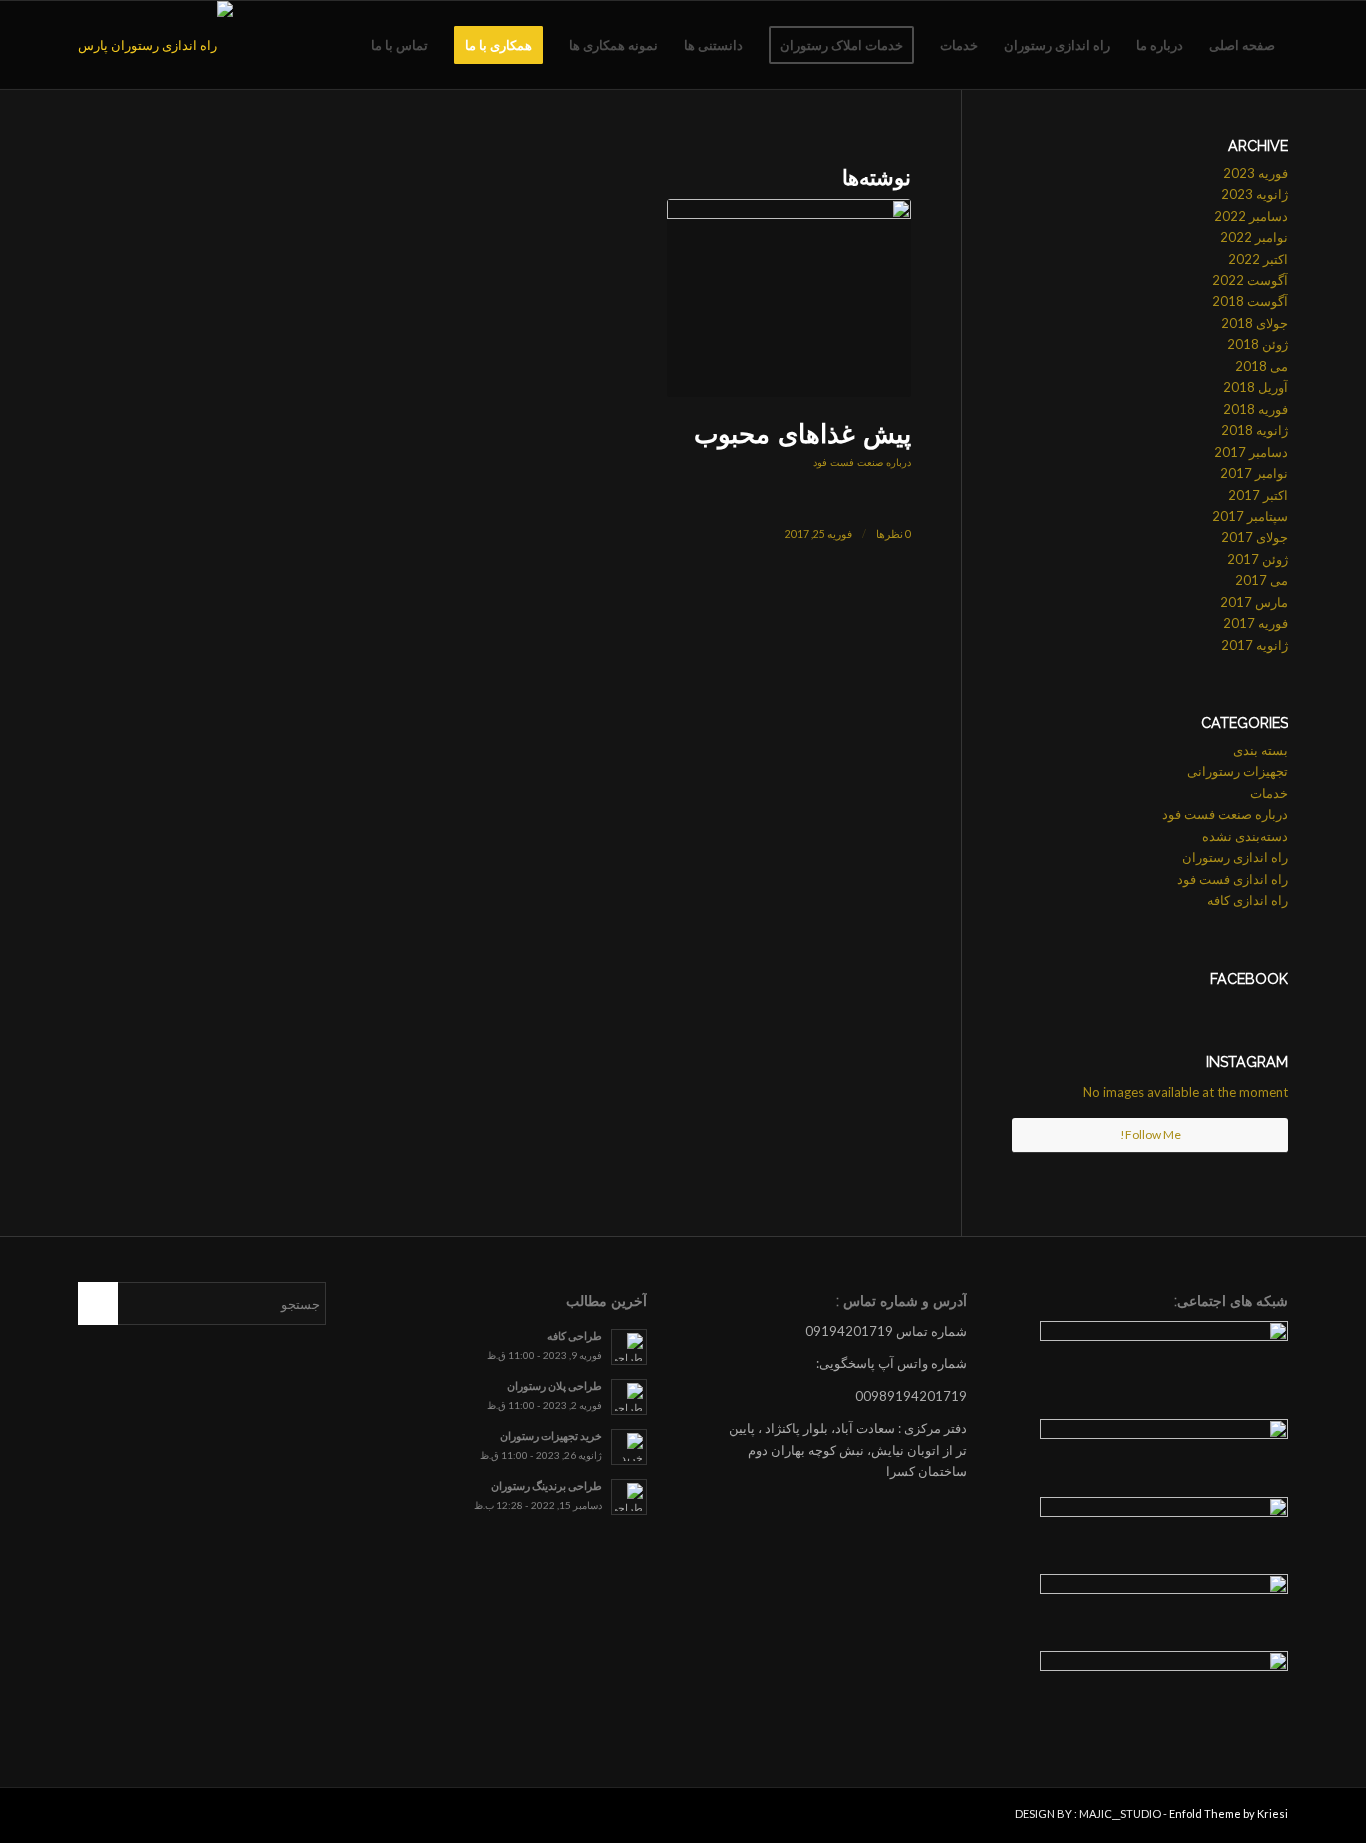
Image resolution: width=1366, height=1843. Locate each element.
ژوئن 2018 (1257, 344)
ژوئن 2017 (1257, 559)
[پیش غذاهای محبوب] (789, 298)
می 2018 (1261, 366)
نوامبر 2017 (1254, 473)
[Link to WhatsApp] (93, 1818)
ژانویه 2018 (1254, 430)
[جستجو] (338, 45)
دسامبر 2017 (1251, 452)
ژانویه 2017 (1254, 645)
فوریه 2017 (1255, 623)
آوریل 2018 (1255, 387)
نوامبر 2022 (1254, 237)
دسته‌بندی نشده (1245, 836)
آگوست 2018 (1250, 301)
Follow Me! (1150, 1134)
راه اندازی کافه (1247, 900)
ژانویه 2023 (1254, 194)
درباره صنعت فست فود (862, 462)
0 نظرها (893, 534)
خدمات (1269, 793)
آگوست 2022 (1250, 280)
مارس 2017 (1254, 602)
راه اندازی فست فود (1232, 879)
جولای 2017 (1254, 537)
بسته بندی (1260, 750)
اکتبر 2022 (1258, 259)
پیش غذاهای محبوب (802, 434)
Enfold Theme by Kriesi (1228, 1813)
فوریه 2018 (1255, 409)
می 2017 (1261, 580)
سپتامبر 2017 (1250, 516)
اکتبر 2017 (1258, 495)
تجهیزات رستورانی (1237, 771)
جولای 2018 (1254, 323)
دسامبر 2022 (1251, 216)
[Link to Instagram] (123, 1818)
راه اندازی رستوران (1235, 857)
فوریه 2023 (1255, 173)
